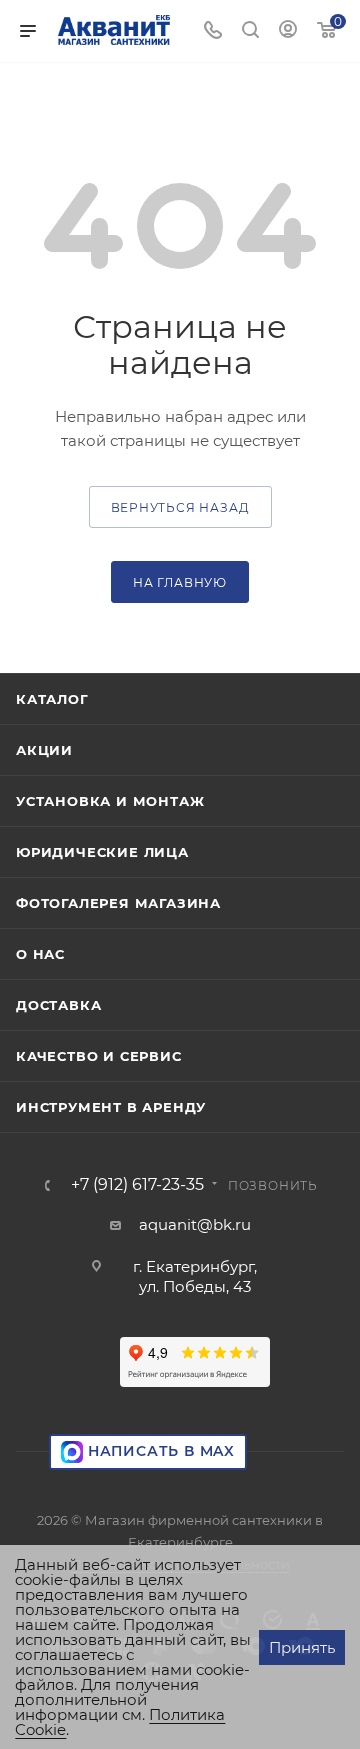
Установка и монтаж (110, 801)
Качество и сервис (99, 1056)
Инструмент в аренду (111, 1107)
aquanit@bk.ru (195, 1224)
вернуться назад (180, 507)
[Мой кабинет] (288, 31)
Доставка (58, 1005)
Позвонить (273, 1185)
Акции (44, 750)
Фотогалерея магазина (118, 903)
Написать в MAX (159, 1451)
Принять (302, 1647)
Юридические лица (102, 852)
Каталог (52, 699)
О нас (40, 954)
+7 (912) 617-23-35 (137, 1185)
